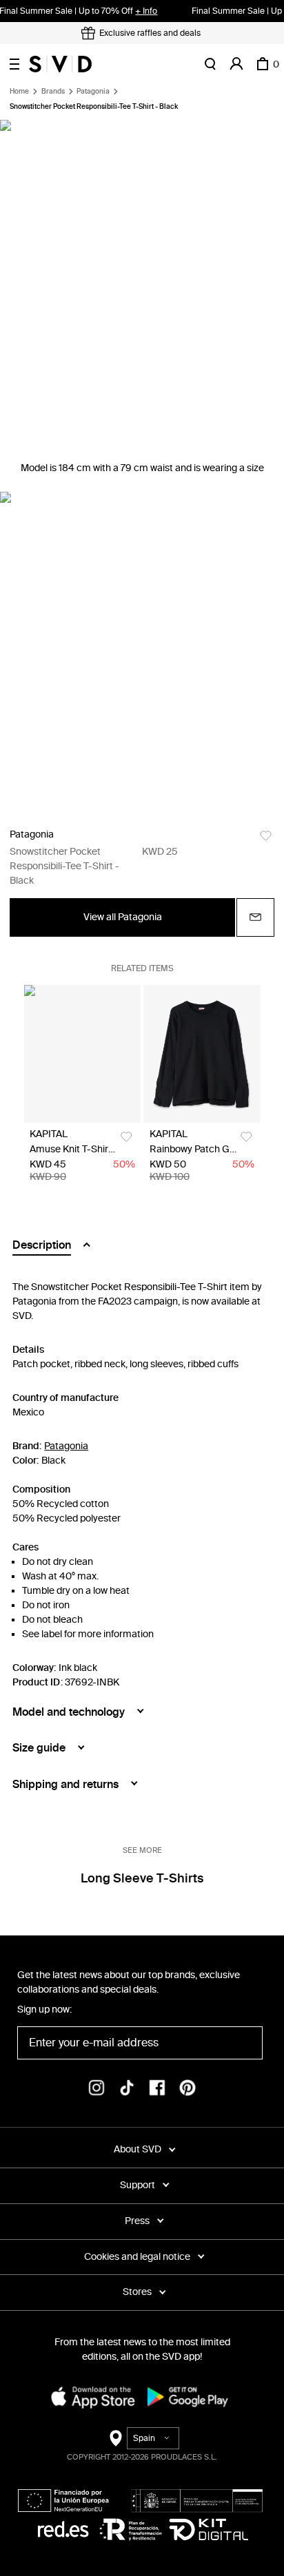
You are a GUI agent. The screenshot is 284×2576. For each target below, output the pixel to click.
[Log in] (236, 64)
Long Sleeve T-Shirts (142, 1878)
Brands (53, 92)
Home (19, 92)
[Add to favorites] (266, 836)
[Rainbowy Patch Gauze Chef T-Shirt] (202, 1054)
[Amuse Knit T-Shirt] (82, 1054)
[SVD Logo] (60, 64)
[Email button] (255, 917)
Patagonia (93, 92)
